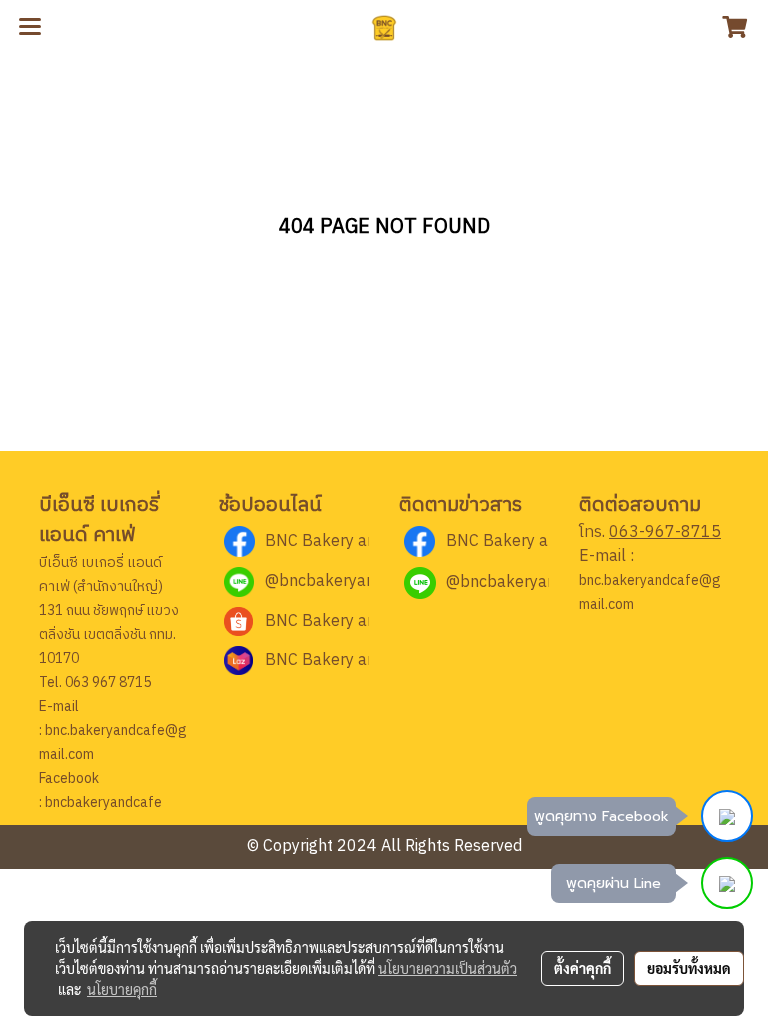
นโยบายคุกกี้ (122, 989)
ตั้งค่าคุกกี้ (582, 968)
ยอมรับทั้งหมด (689, 968)
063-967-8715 (665, 532)
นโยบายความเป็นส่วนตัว (447, 968)
